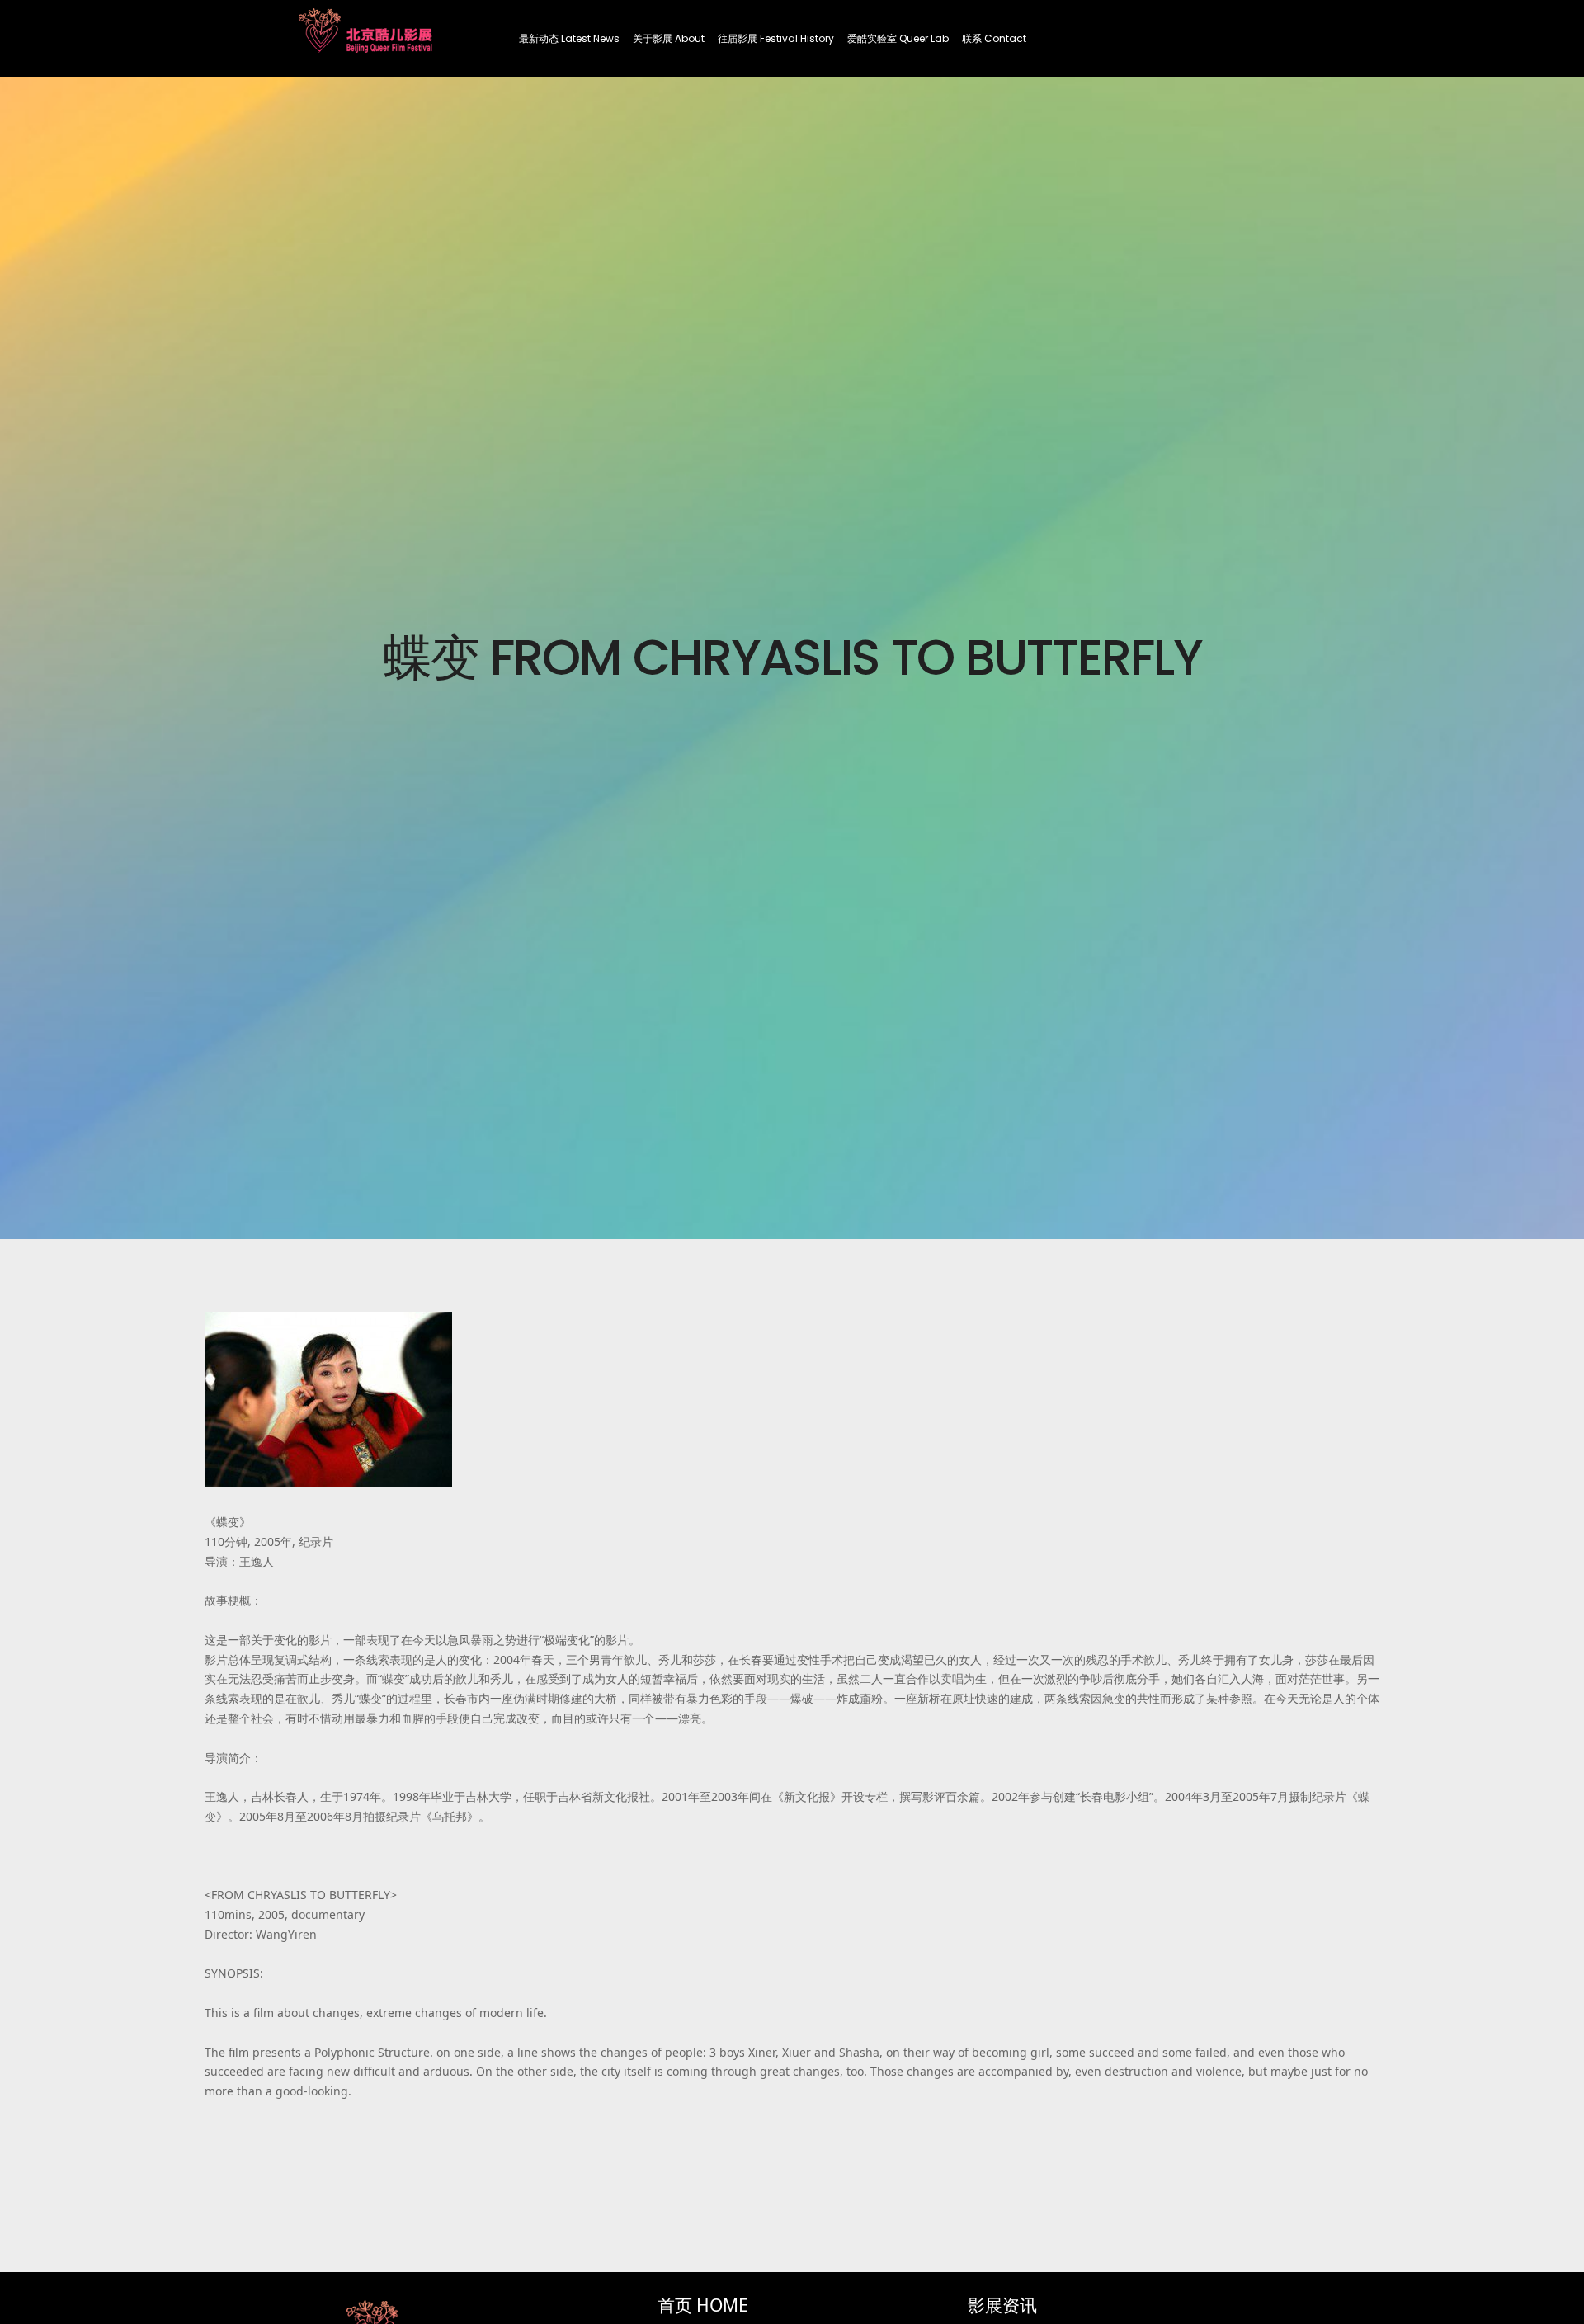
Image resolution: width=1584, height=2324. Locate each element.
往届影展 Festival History (776, 38)
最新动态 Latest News (569, 38)
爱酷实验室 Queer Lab (898, 38)
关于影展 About (669, 38)
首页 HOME (703, 2305)
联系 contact (994, 38)
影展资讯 (1002, 2305)
